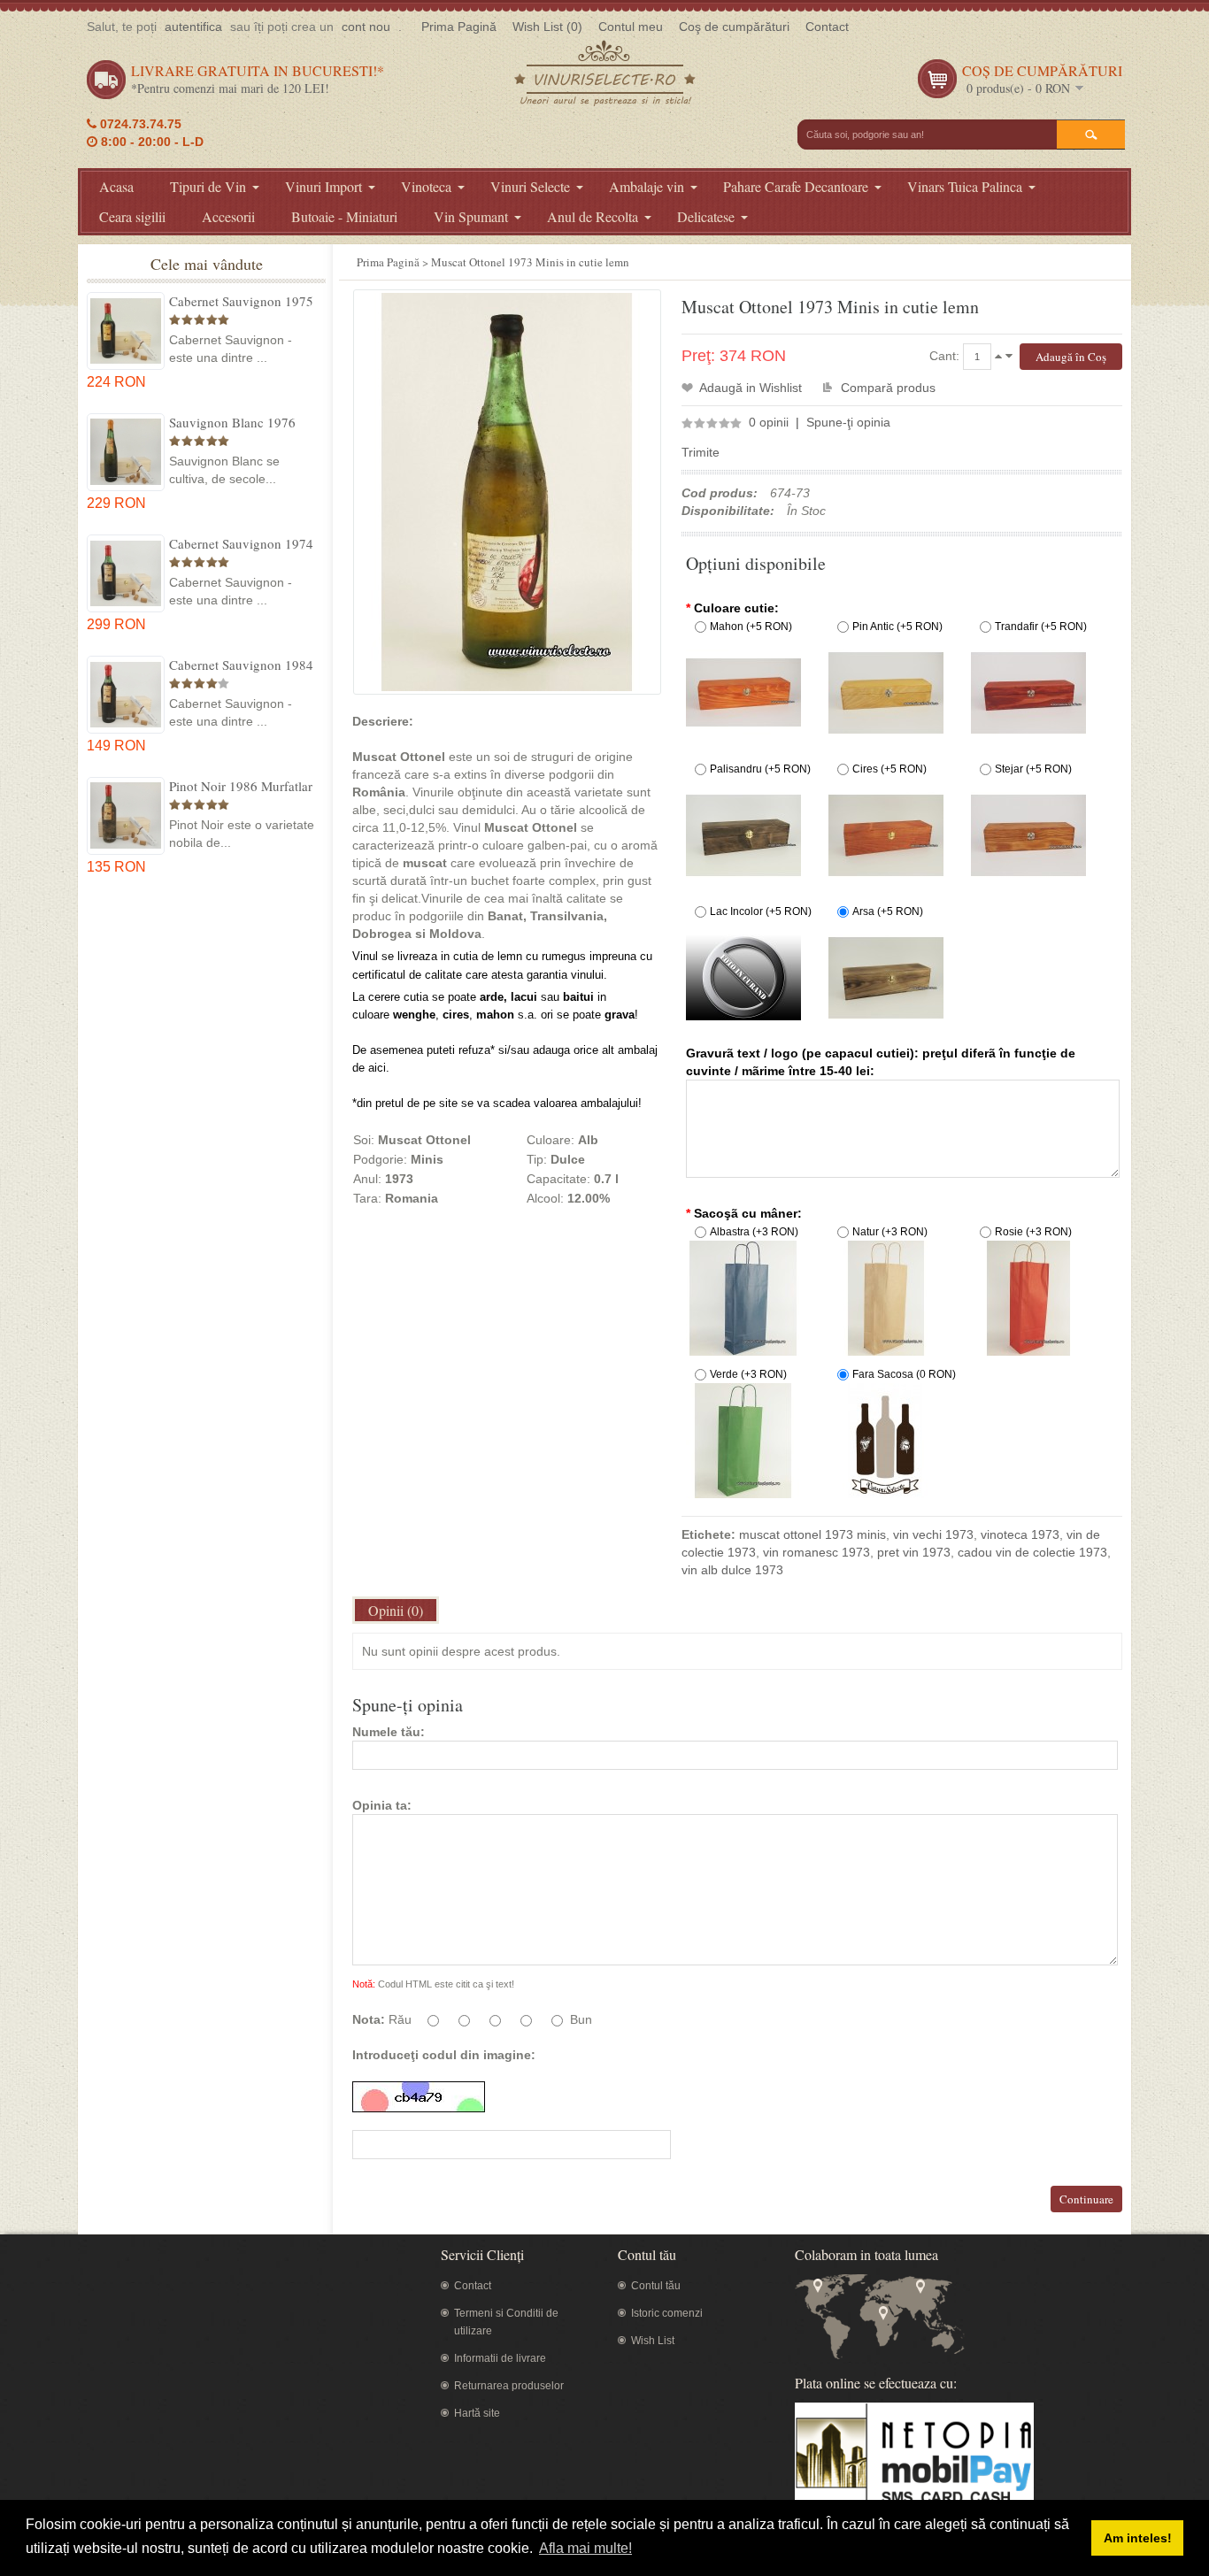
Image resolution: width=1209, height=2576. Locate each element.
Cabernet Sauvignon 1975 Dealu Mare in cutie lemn (241, 301)
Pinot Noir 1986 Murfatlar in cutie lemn (241, 786)
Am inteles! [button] (1138, 2538)
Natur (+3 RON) (890, 1232)
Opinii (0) (396, 1610)
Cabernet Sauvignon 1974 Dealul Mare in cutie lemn (241, 543)
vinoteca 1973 (1020, 1534)
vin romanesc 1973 (816, 1552)
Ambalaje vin (647, 186)
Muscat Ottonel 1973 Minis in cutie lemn (530, 262)
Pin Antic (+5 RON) (897, 627)
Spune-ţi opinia (848, 422)
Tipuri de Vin (208, 186)
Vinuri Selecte (530, 186)
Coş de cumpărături (734, 27)
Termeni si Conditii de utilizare (506, 2322)
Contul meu (631, 27)
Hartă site (477, 2413)
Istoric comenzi (667, 2313)
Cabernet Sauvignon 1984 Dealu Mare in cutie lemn (241, 665)
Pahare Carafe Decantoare (796, 186)
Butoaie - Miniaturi (344, 216)
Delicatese (706, 216)
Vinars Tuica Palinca (965, 186)
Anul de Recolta (593, 216)
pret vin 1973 (914, 1552)
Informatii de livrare (500, 2358)
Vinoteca (426, 186)
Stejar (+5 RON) (1033, 769)
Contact (827, 27)
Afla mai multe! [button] (585, 2548)
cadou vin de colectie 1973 (1032, 1552)
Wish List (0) (547, 27)
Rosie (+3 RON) (1033, 1232)
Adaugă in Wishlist (751, 388)
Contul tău (656, 2286)
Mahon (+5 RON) (751, 627)
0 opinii (769, 422)
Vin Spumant (471, 216)
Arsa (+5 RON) (888, 911)
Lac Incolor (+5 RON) (761, 911)
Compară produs (888, 388)
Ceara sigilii (132, 216)
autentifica (193, 27)
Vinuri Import (323, 186)
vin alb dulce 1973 (732, 1570)
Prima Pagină (459, 27)
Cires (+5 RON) (889, 769)
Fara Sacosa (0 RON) (904, 1374)
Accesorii (228, 216)
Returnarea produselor (509, 2386)
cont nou (366, 27)
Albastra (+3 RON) (754, 1232)
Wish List (653, 2341)
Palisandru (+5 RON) (760, 769)
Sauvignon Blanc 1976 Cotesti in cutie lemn (232, 422)
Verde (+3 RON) (748, 1374)
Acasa (116, 186)
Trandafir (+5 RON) (1041, 627)
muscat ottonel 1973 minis (812, 1534)
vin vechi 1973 (933, 1534)
